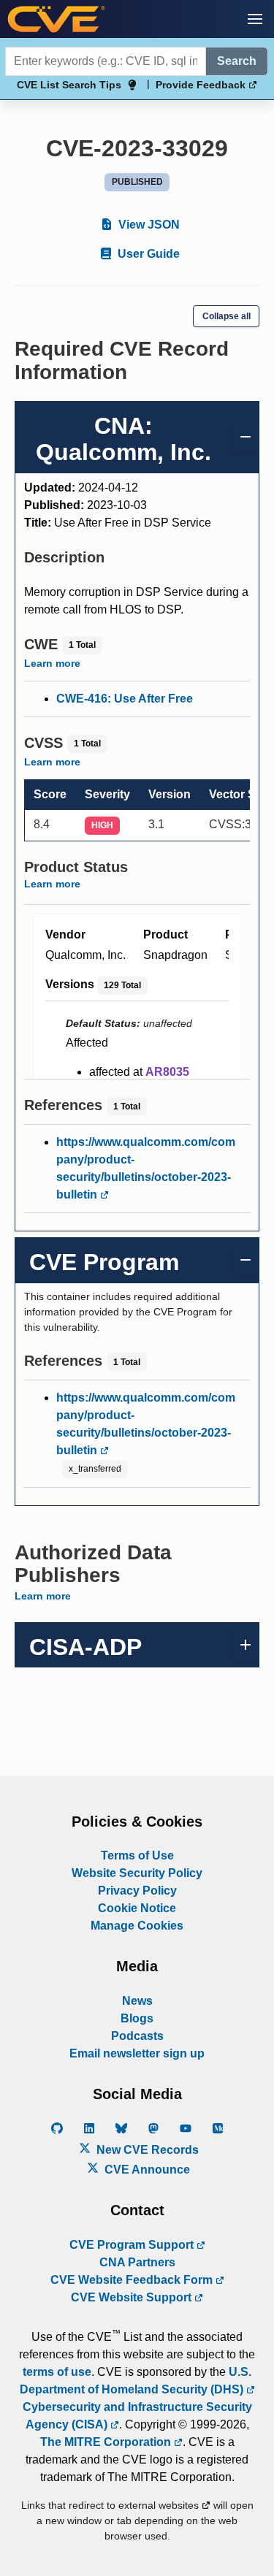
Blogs (137, 2018)
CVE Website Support (133, 2297)
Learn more (52, 663)
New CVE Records (146, 2150)
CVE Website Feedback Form (133, 2280)
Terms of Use (137, 1855)
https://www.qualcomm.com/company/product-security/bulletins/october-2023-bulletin (146, 1168)
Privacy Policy (137, 1891)
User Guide (147, 254)
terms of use (57, 2372)
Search (237, 61)
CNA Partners (137, 2262)
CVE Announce (146, 2170)
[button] (255, 19)
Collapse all (227, 316)
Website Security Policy (137, 1873)
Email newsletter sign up (137, 2053)
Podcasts (137, 2036)
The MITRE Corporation (107, 2442)
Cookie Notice (137, 1908)
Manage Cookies (137, 1926)
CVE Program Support (133, 2245)
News (137, 2001)
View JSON (148, 225)
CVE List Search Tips (69, 85)
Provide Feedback (202, 85)
